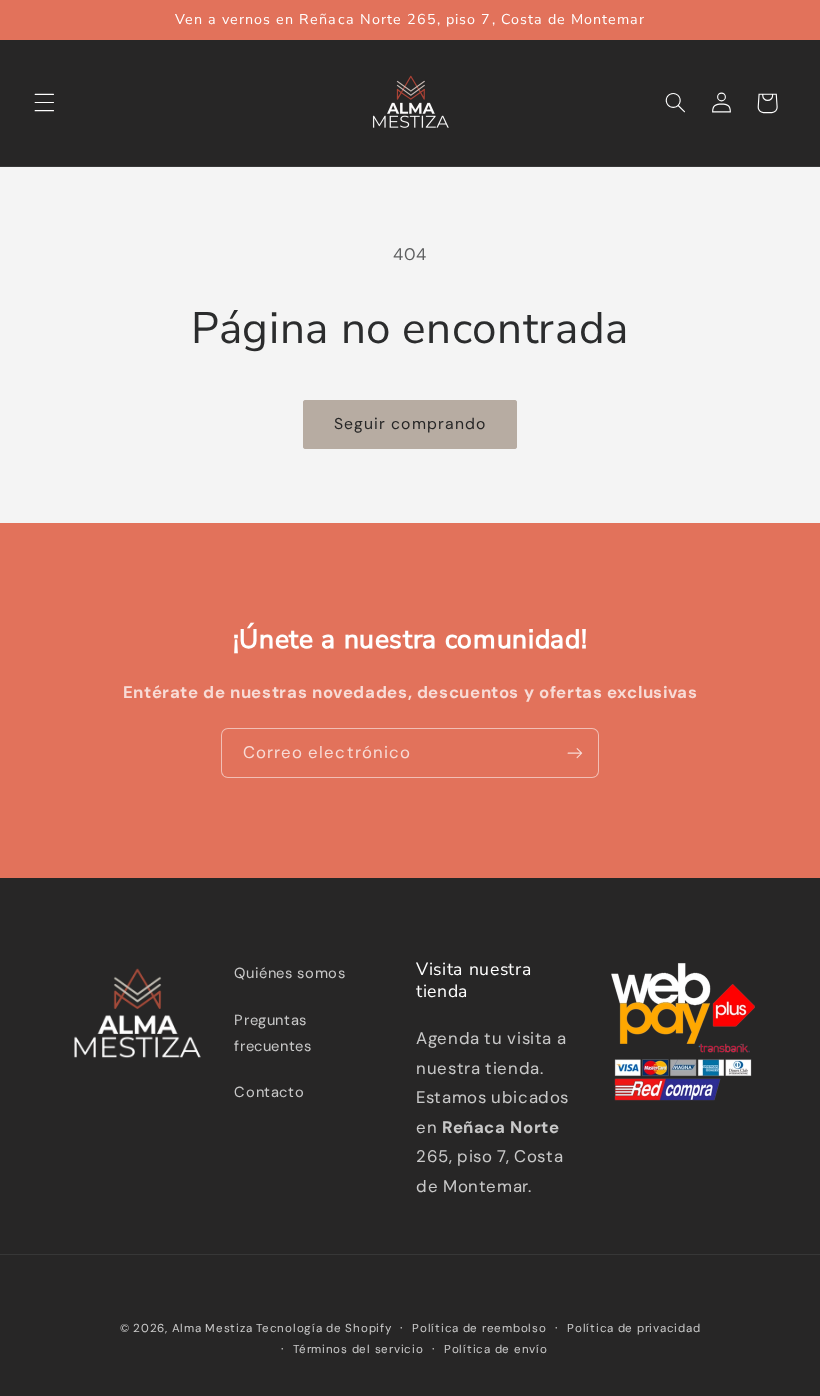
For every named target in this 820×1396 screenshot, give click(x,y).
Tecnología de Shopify (323, 1328)
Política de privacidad (633, 1328)
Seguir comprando (410, 423)
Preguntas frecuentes (272, 1033)
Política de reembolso (479, 1328)
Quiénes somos (289, 973)
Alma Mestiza (212, 1328)
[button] (44, 103)
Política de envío (496, 1349)
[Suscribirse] (575, 752)
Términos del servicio (358, 1349)
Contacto (269, 1092)
